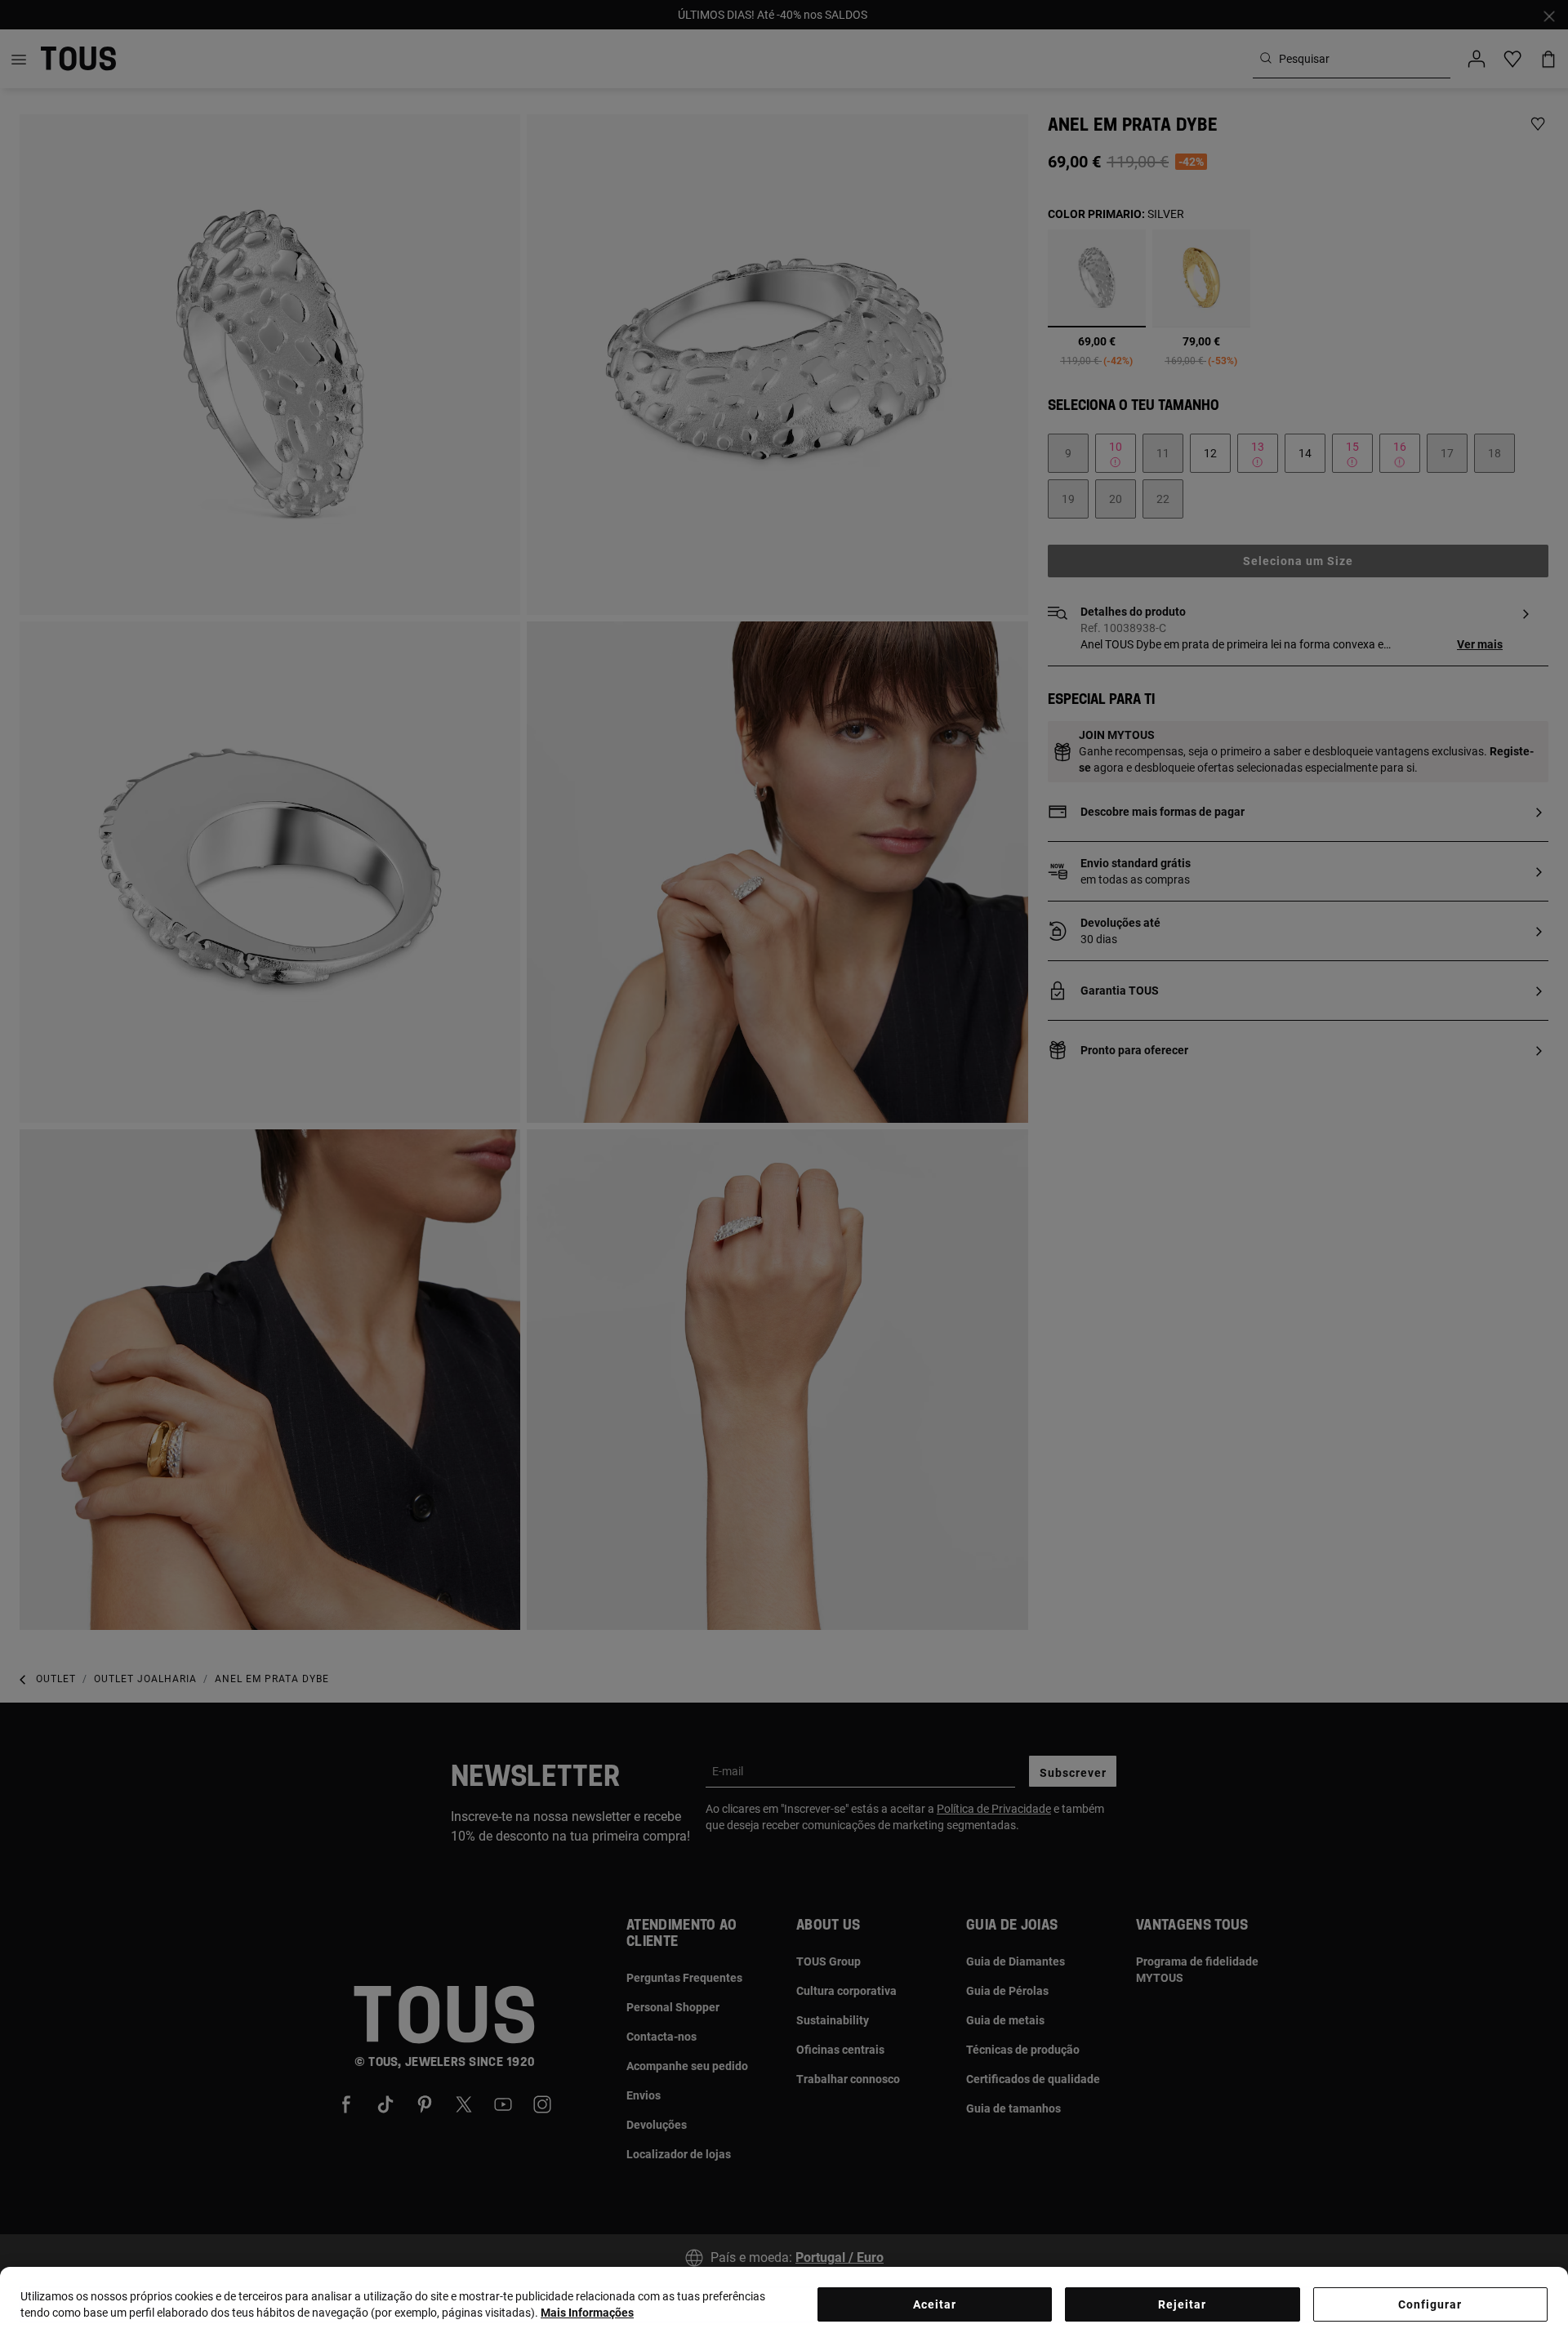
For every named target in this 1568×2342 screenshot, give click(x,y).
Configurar (1430, 2304)
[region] (784, 2304)
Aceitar (935, 2304)
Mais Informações (587, 2313)
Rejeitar (1182, 2304)
